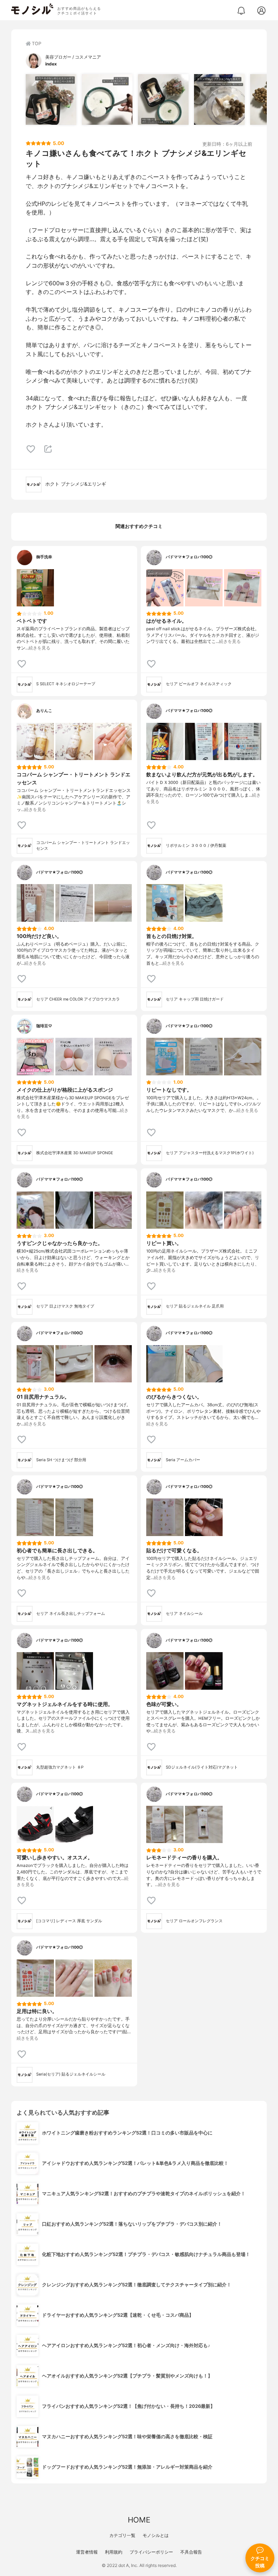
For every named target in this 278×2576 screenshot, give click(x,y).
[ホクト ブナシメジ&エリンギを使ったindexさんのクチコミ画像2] (107, 99)
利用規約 (114, 2552)
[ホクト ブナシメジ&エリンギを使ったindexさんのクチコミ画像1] (51, 99)
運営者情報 (87, 2552)
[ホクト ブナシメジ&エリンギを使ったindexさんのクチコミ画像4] (219, 99)
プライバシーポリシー (151, 2552)
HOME (139, 2520)
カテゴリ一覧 (122, 2535)
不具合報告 (191, 2552)
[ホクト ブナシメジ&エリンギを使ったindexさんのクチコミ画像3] (163, 99)
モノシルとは (156, 2535)
